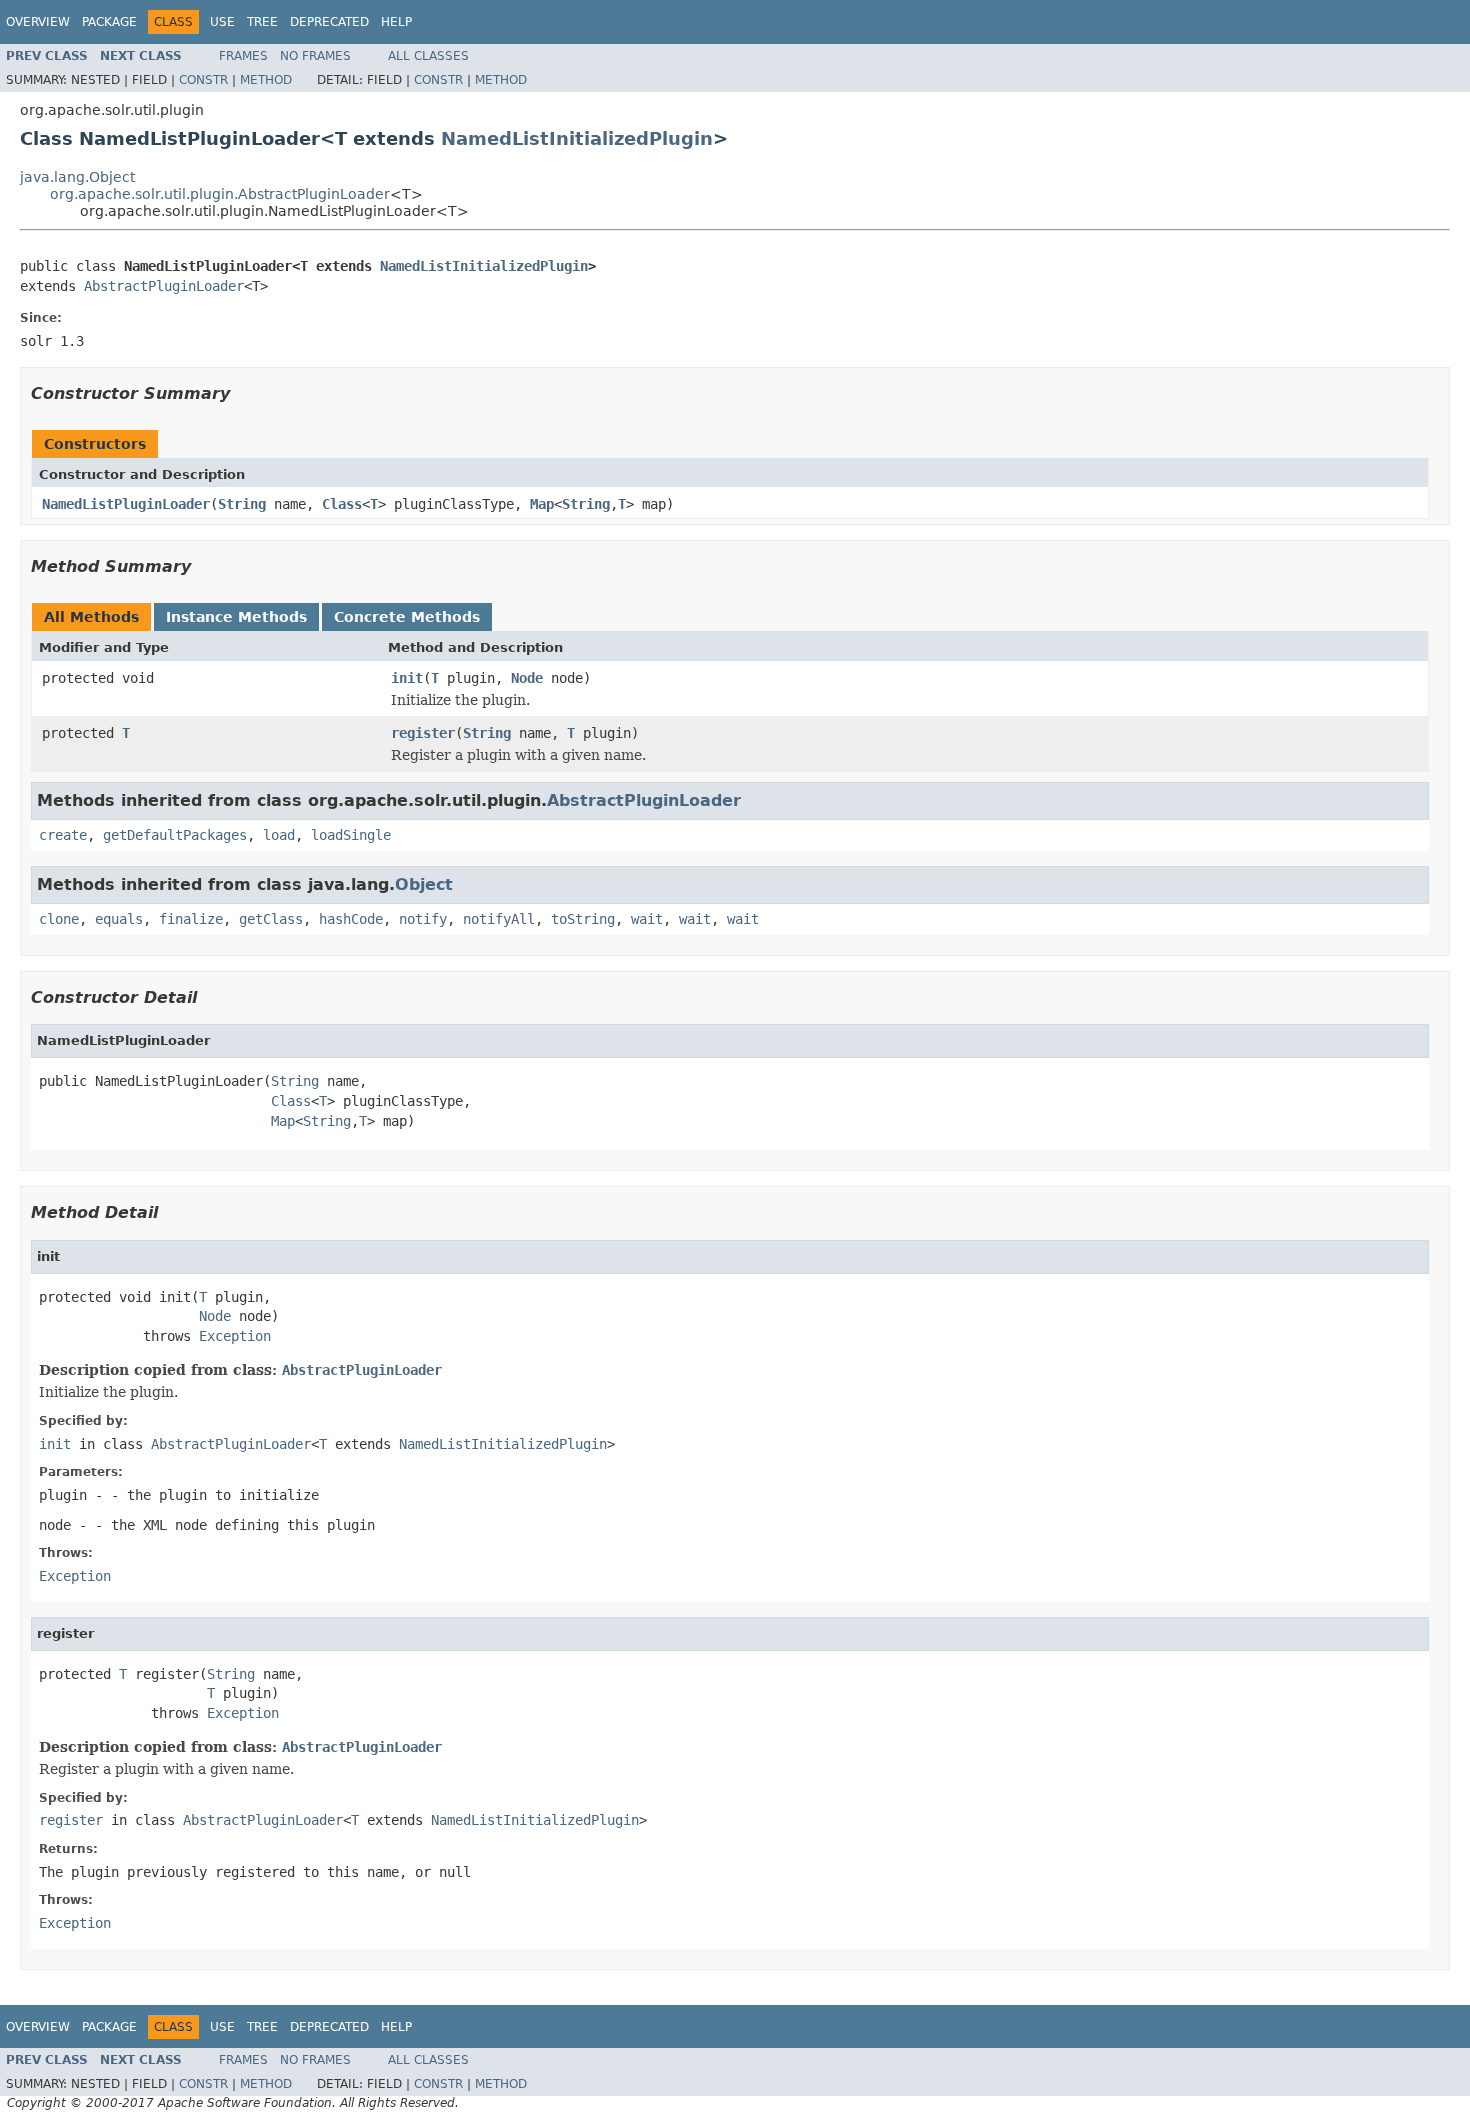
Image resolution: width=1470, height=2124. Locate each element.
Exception (235, 1336)
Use (222, 22)
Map (542, 504)
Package (109, 22)
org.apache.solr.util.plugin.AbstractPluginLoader (220, 194)
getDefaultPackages (175, 835)
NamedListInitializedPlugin (577, 138)
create (63, 835)
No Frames (315, 56)
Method (266, 80)
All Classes (428, 56)
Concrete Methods (407, 617)
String (242, 504)
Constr (203, 80)
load (279, 835)
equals (119, 919)
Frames (243, 56)
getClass (271, 919)
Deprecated (329, 22)
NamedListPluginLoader (126, 504)
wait (647, 919)
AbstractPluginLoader (164, 286)
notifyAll (499, 919)
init (407, 678)
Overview (38, 22)
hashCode (351, 919)
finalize (191, 919)
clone (59, 919)
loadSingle (351, 835)
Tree (262, 22)
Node (527, 678)
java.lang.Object (77, 177)
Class (342, 504)
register (423, 733)
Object (424, 884)
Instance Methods (236, 617)
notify (423, 919)
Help (396, 22)
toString (583, 919)
